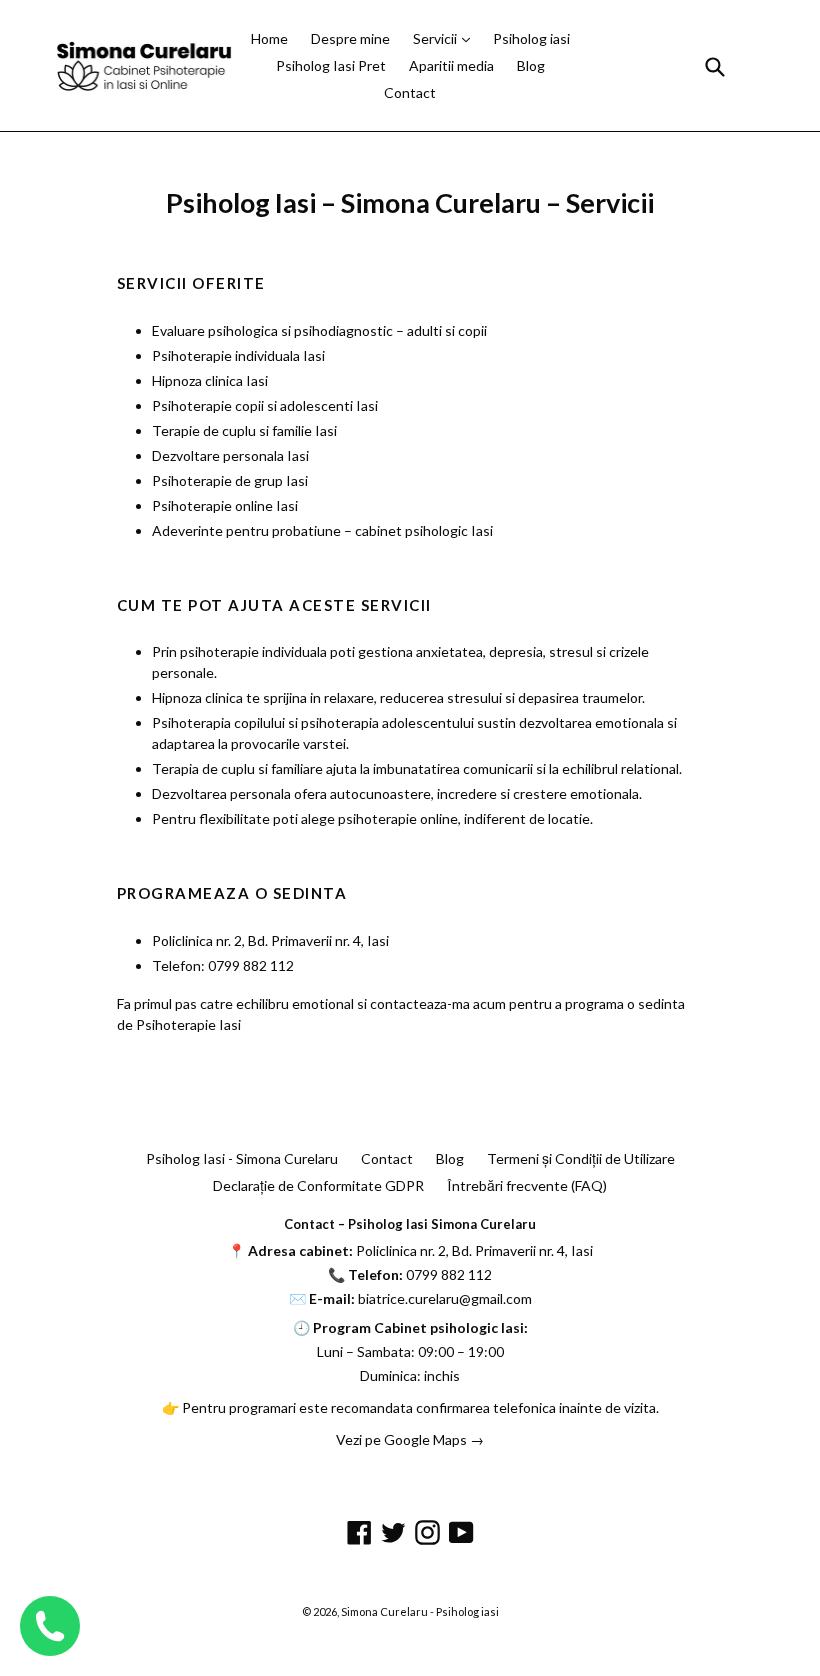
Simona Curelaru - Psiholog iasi (420, 1611)
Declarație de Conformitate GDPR (318, 1185)
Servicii (436, 38)
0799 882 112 (449, 1274)
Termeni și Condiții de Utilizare (581, 1158)
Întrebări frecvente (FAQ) (527, 1185)
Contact (410, 92)
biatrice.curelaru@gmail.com (445, 1298)
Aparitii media (451, 65)
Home (269, 38)
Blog (531, 65)
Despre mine (350, 38)
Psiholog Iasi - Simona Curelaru (242, 1158)
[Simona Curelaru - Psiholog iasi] (144, 65)
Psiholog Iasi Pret (331, 65)
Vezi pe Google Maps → (410, 1439)
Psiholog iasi (531, 38)
